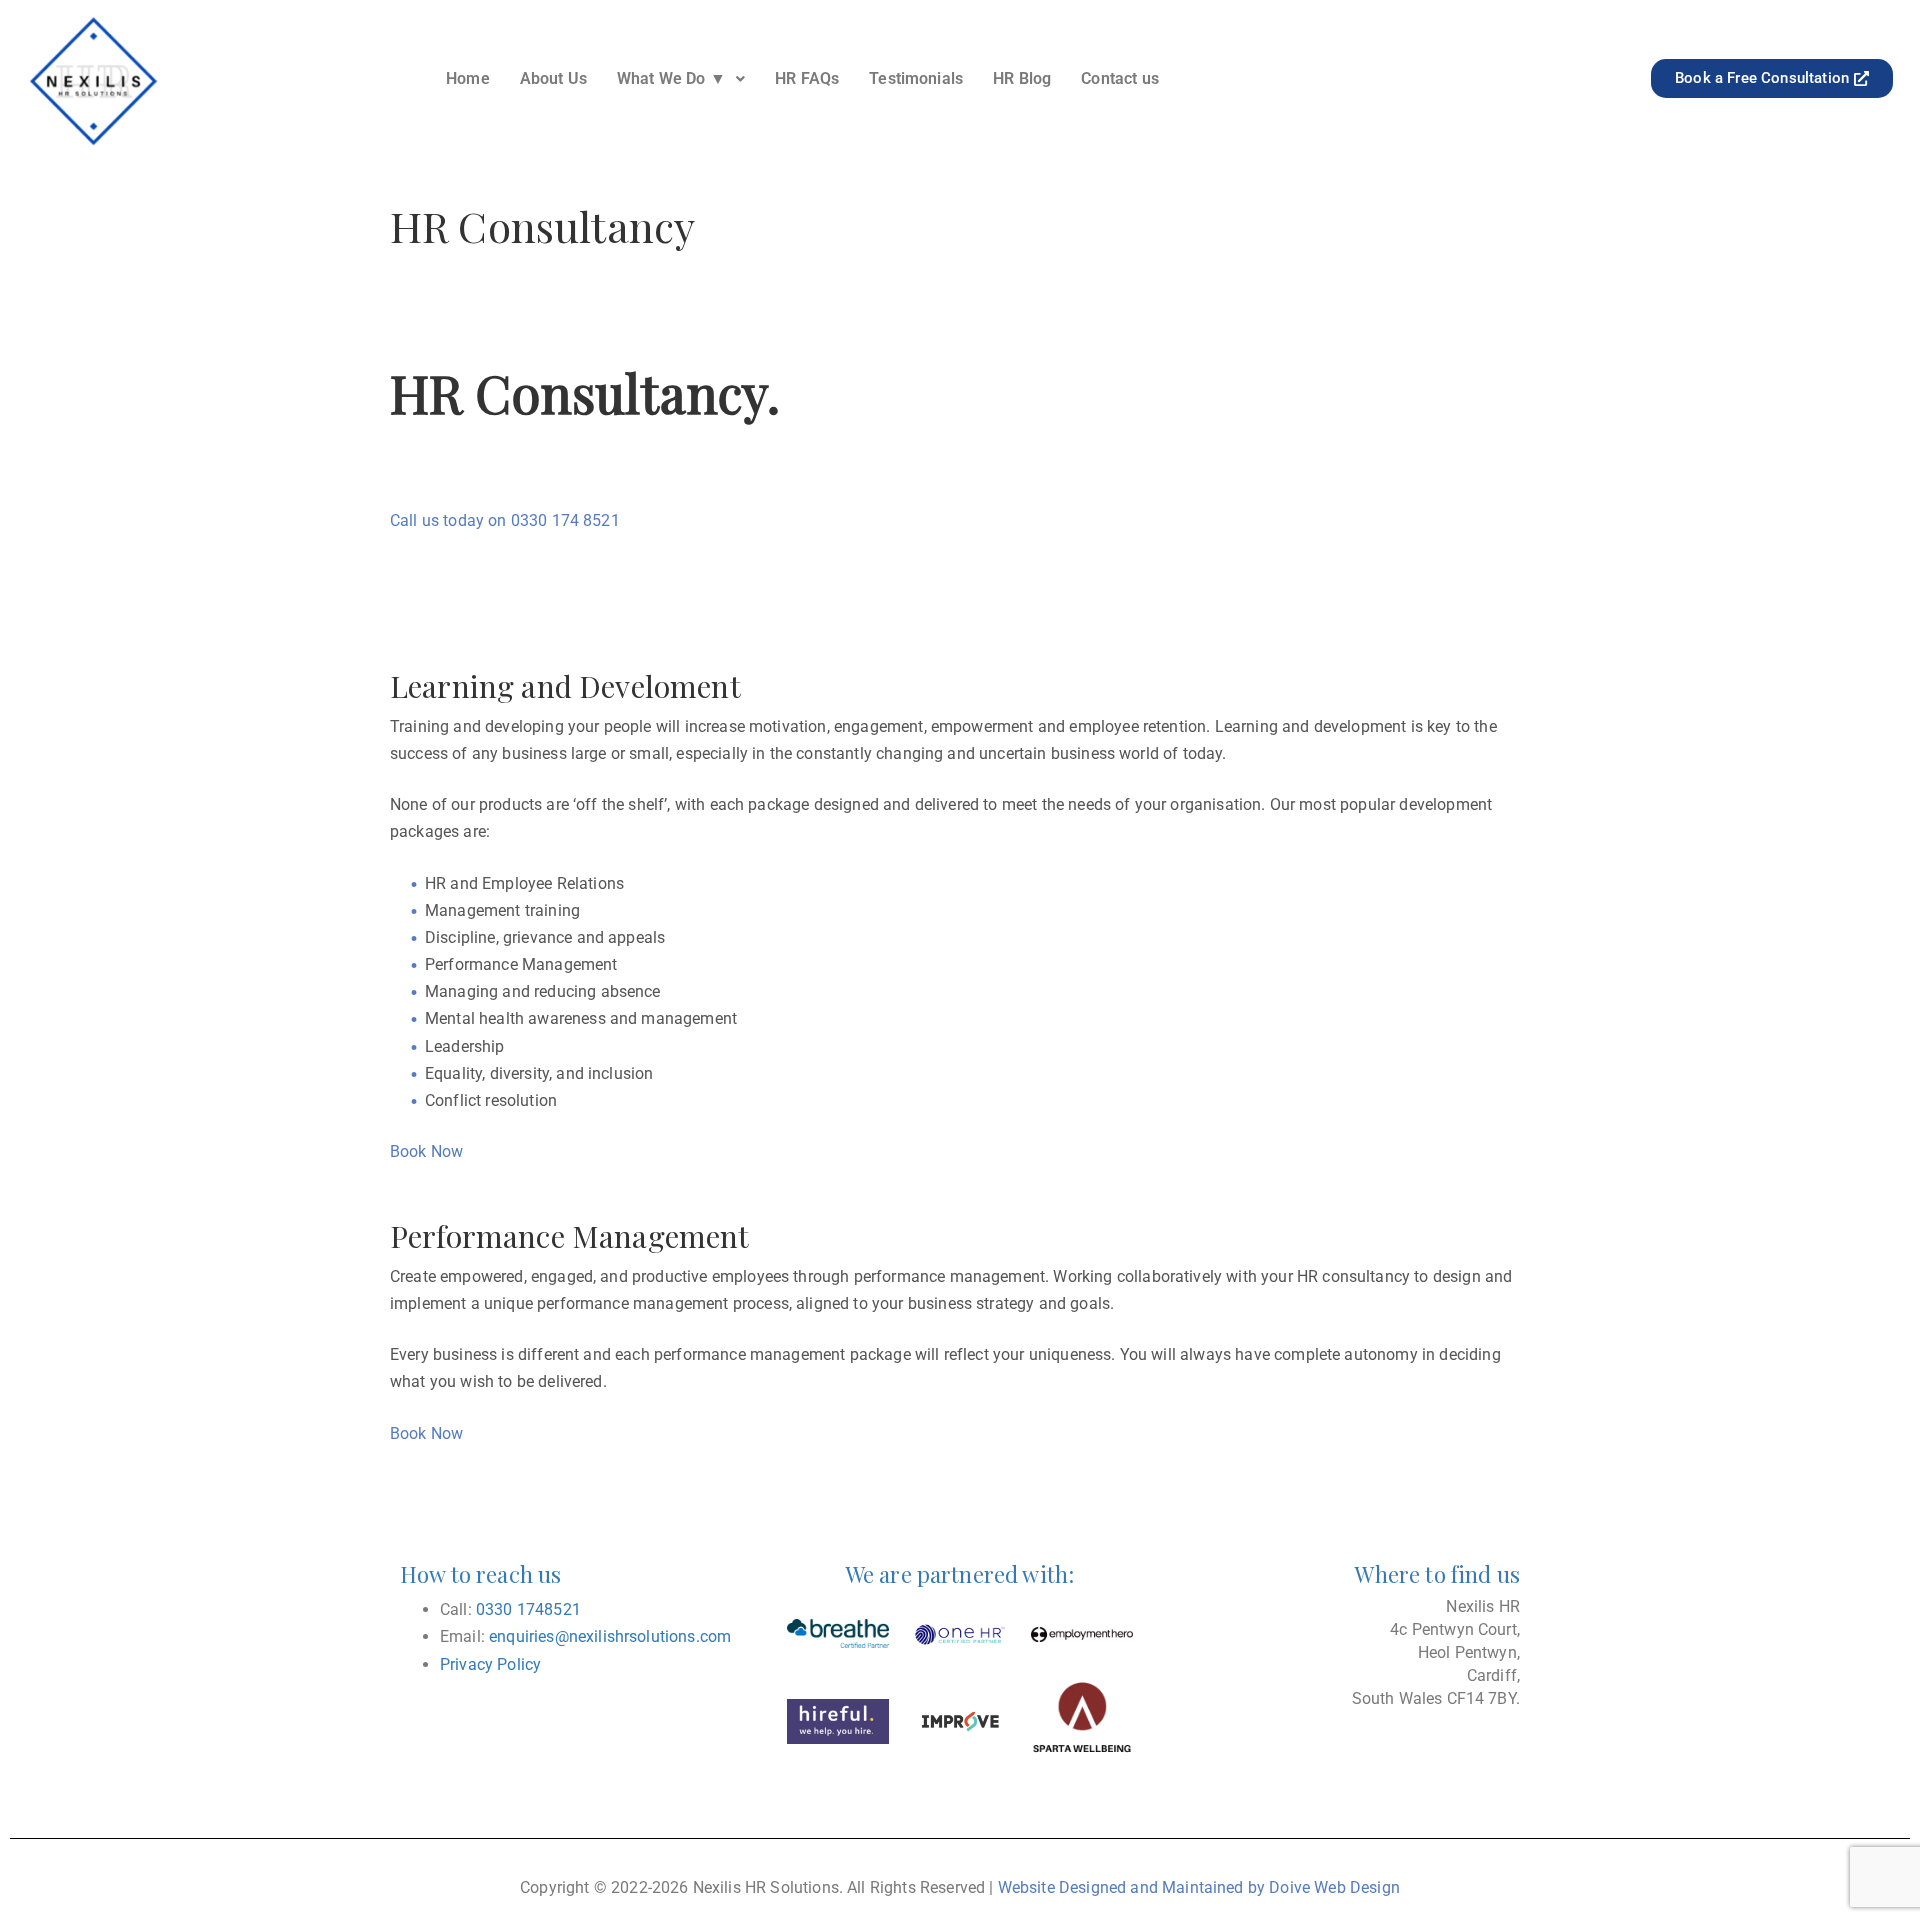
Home (468, 78)
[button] (681, 79)
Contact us (1120, 78)
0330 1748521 (528, 1609)
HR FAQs (807, 78)
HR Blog (1022, 78)
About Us (553, 78)
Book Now (426, 1151)
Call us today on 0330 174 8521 (505, 520)
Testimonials (916, 78)
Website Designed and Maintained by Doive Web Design (1199, 1887)
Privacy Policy (490, 1664)
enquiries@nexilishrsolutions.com (610, 1636)
